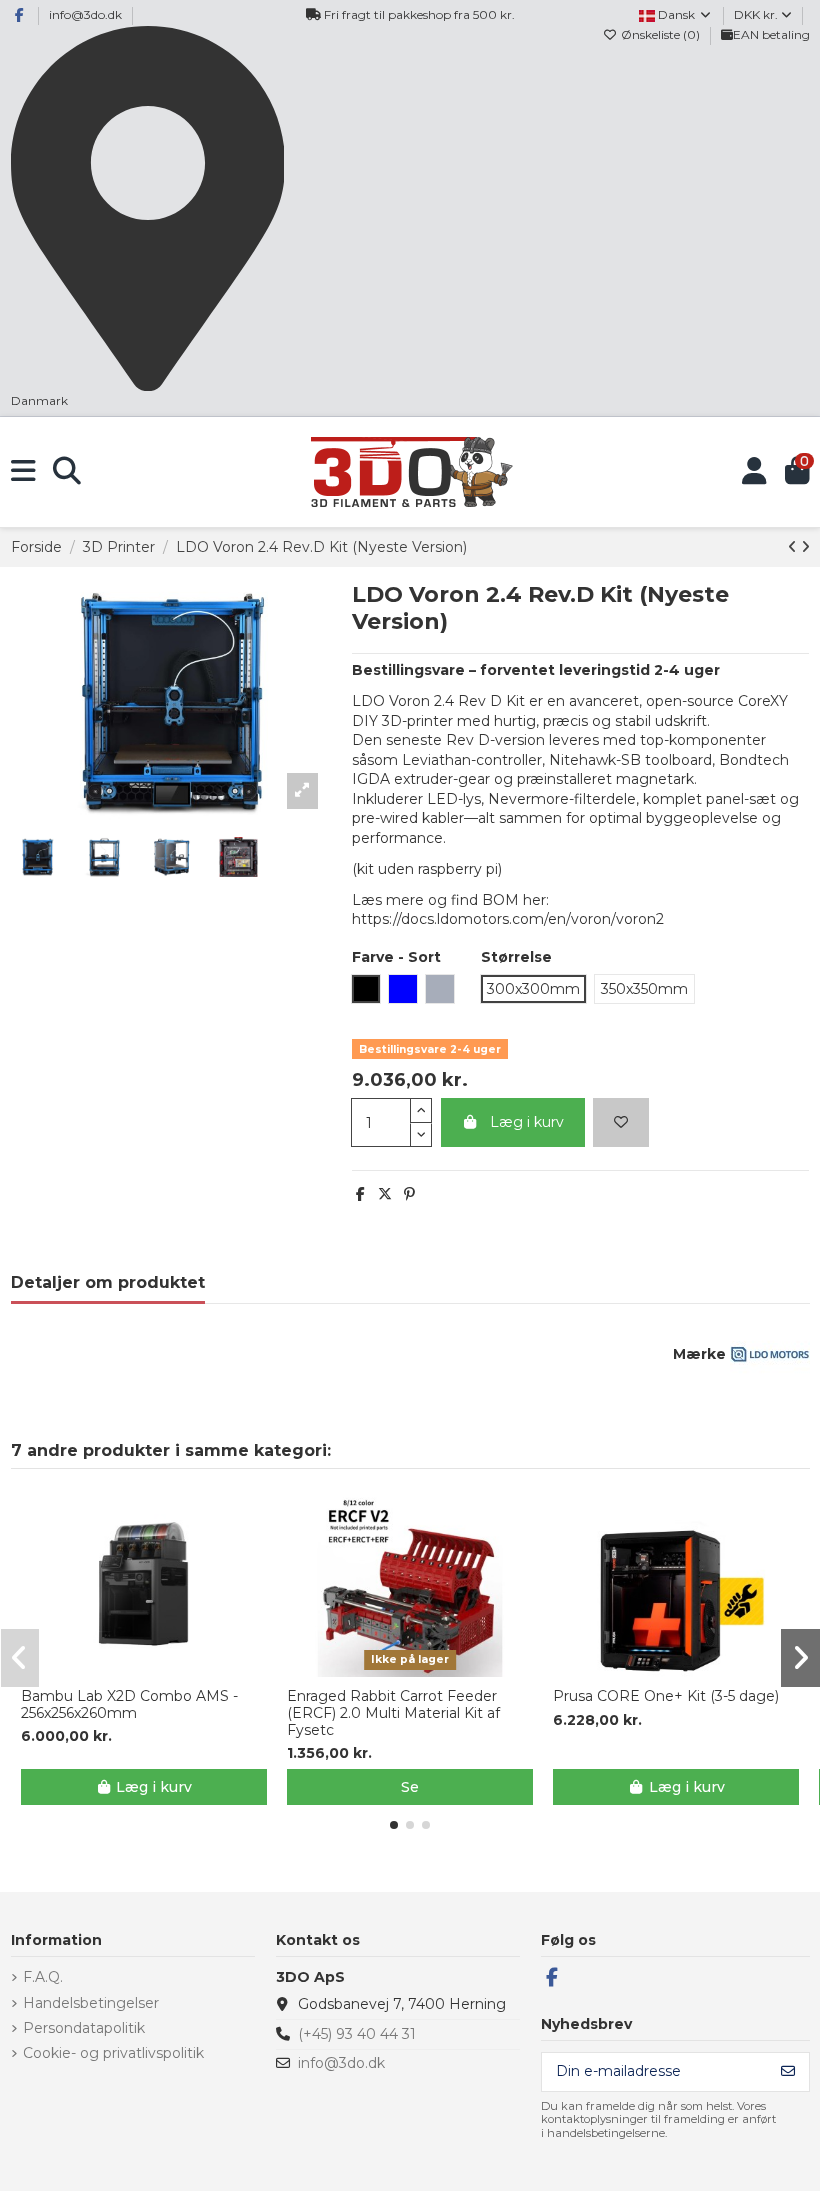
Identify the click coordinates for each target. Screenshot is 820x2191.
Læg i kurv (527, 1122)
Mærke (699, 1354)
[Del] (360, 1194)
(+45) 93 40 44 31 (357, 2034)
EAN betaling (771, 34)
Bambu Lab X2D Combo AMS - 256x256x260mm (129, 1705)
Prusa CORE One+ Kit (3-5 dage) (666, 1696)
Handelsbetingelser (91, 2003)
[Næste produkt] (805, 547)
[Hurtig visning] (158, 1670)
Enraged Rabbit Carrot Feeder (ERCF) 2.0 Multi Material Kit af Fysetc (393, 1713)
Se (410, 1787)
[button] (394, 1825)
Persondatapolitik (84, 2028)
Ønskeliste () (660, 34)
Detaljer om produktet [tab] (108, 1282)
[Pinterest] (409, 1194)
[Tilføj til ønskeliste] (621, 1122)
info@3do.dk (85, 14)
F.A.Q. (43, 1977)
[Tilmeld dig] (788, 2072)
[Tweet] (385, 1194)
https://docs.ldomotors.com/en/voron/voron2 (508, 919)
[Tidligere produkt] (794, 547)
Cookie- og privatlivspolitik (113, 2053)
